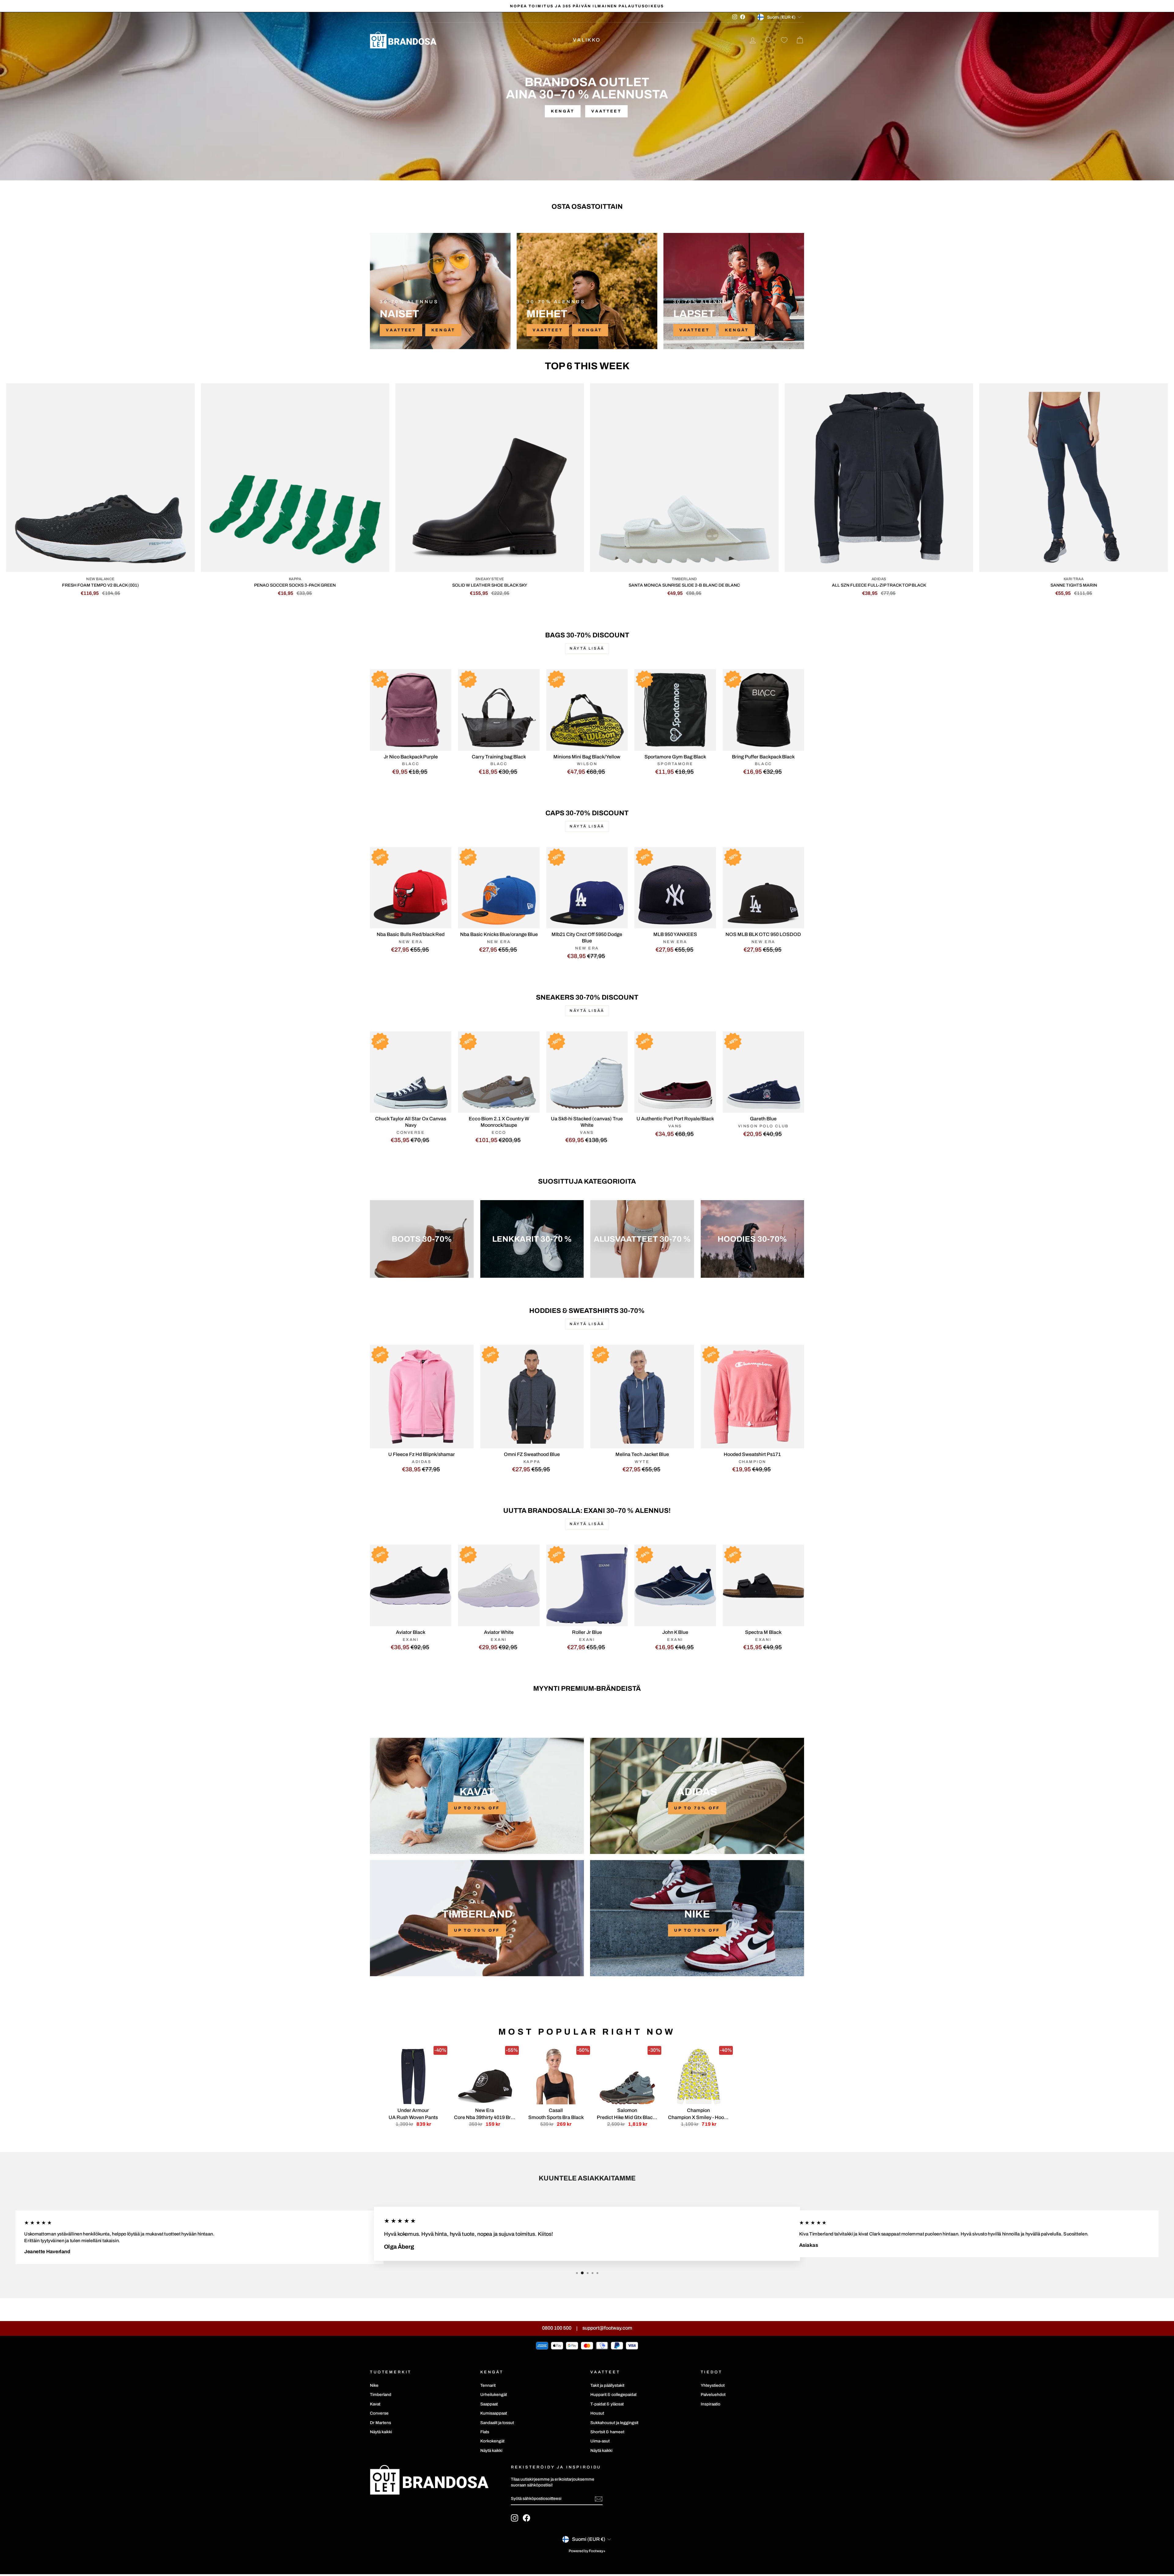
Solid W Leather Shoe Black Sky (490, 585)
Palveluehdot (713, 2395)
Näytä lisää (587, 648)
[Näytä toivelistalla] (784, 40)
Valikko (587, 40)
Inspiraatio (711, 2404)
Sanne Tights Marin (1074, 585)
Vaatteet (606, 111)
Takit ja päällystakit (607, 2385)
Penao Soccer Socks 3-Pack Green (295, 585)
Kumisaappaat (494, 2413)
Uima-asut (600, 2441)
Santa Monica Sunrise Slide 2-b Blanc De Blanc (684, 585)
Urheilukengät (494, 2395)
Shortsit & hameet (607, 2432)
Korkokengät (492, 2441)
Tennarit (488, 2385)
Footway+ (597, 2551)
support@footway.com (607, 2328)
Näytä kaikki (381, 2432)
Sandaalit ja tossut (497, 2423)
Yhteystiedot (713, 2385)
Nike (374, 2385)
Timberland (381, 2395)
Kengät (563, 111)
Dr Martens (380, 2423)
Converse (379, 2413)
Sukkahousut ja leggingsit (614, 2423)
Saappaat (489, 2404)
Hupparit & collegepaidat (613, 2395)
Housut (597, 2413)
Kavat (375, 2404)
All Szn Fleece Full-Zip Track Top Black (879, 585)
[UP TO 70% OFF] (477, 1796)
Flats (485, 2432)
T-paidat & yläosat (607, 2404)
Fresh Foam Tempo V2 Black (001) (100, 585)
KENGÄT (443, 330)
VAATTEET (401, 330)
